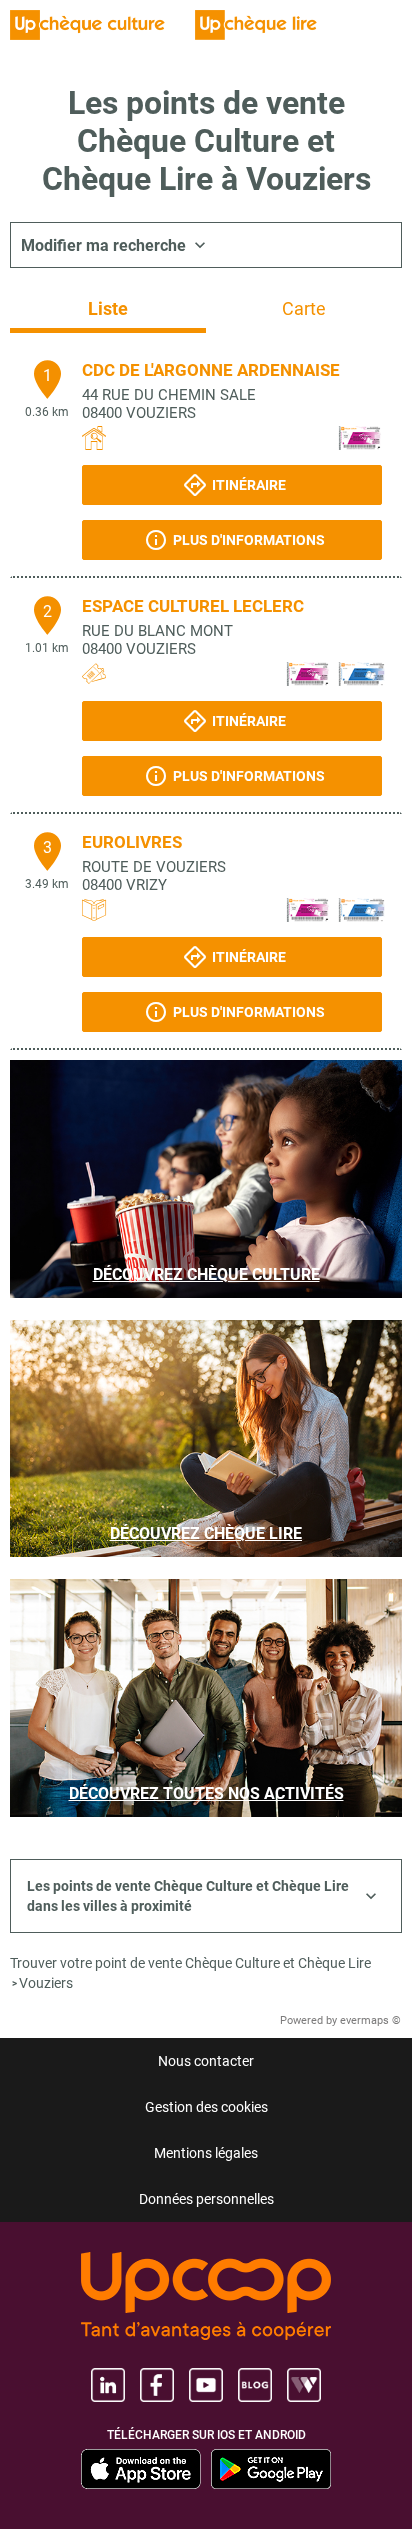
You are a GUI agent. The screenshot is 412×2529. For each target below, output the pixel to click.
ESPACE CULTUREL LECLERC (193, 606)
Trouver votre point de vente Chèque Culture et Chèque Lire (190, 1963)
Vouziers (46, 1983)
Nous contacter (206, 2061)
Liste (108, 308)
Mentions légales (206, 2153)
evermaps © (370, 2020)
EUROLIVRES (132, 842)
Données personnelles (206, 2199)
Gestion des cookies (206, 2107)
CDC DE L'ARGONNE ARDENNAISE (211, 370)
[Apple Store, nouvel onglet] (141, 2469)
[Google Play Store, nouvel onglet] (271, 2469)
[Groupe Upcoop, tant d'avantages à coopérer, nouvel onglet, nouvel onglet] (206, 2297)
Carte (304, 308)
